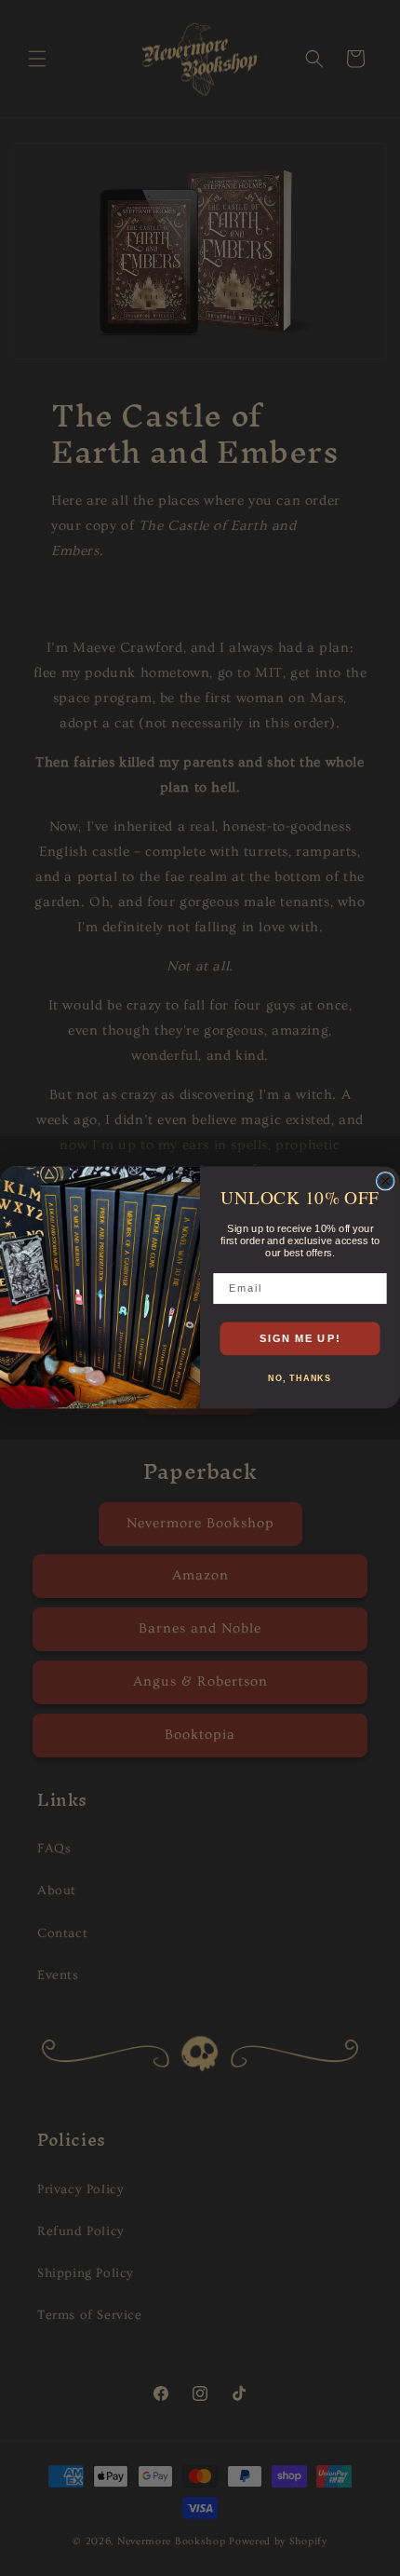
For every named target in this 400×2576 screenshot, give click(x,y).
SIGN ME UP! (300, 1338)
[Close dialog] (386, 1181)
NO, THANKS (300, 1379)
